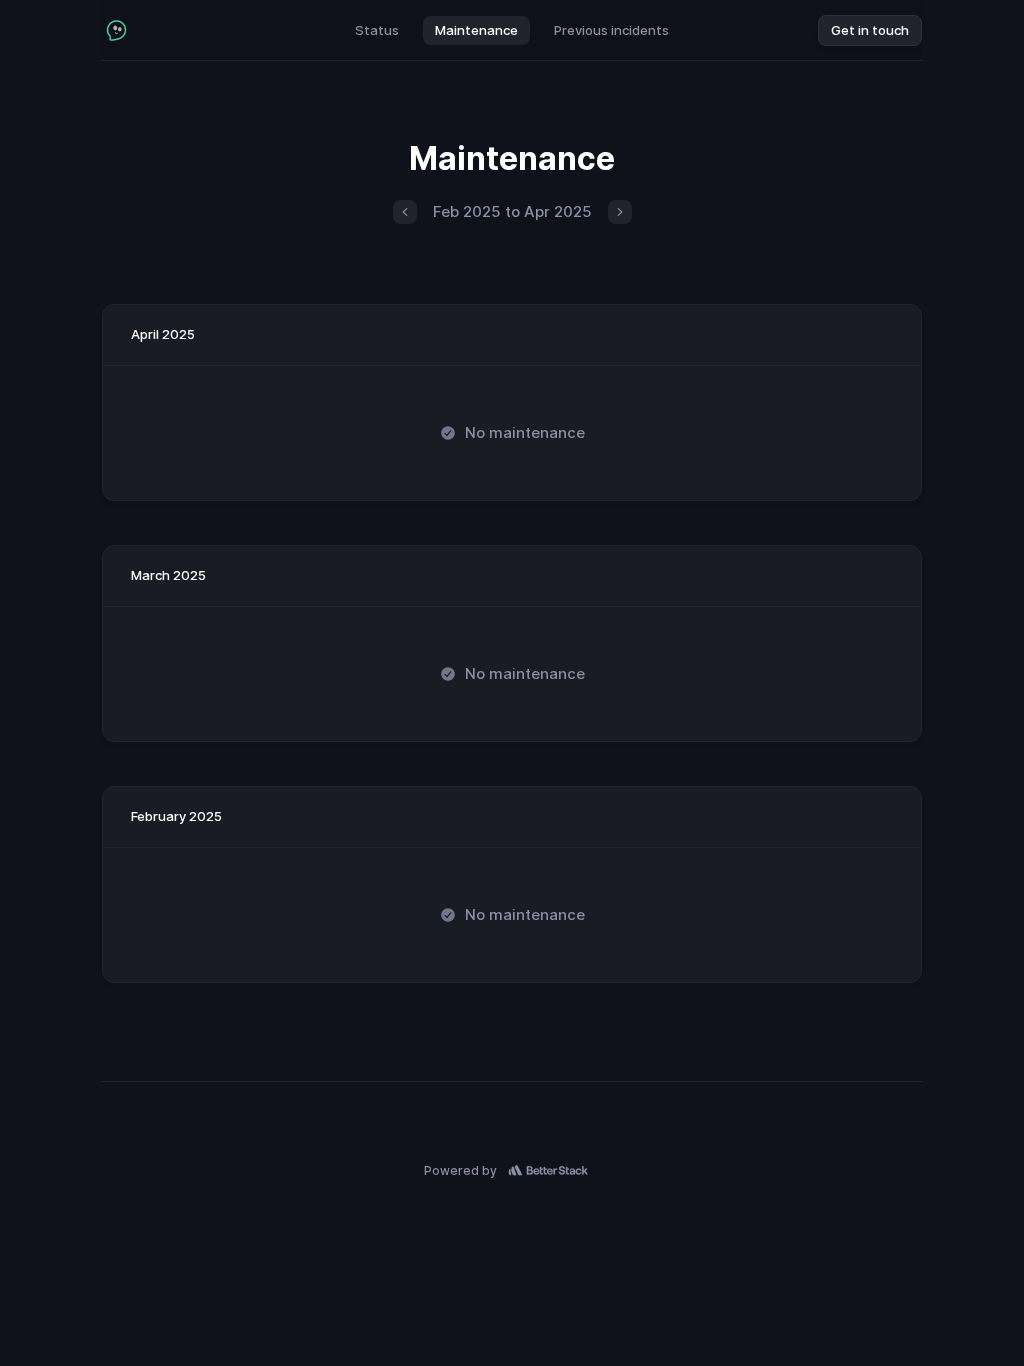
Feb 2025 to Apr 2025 (512, 211)
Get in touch (870, 30)
